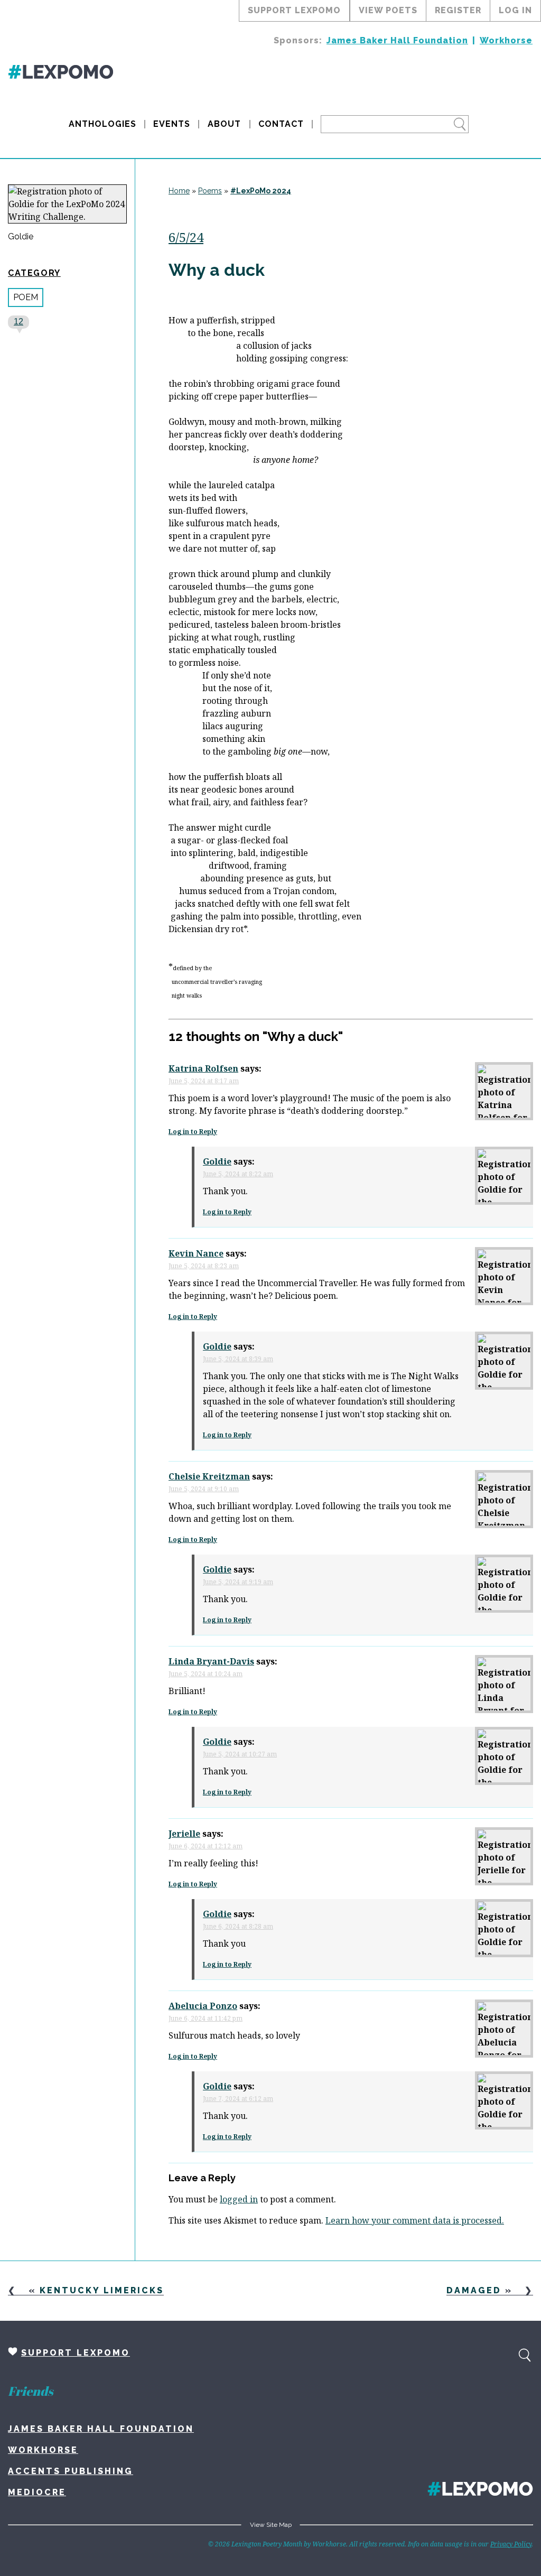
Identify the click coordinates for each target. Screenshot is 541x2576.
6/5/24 (186, 237)
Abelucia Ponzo (203, 2006)
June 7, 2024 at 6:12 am (238, 2099)
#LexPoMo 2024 (261, 191)
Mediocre (37, 2492)
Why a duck (217, 270)
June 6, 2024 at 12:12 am (206, 1846)
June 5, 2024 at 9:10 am (204, 1489)
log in (515, 10)
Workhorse (506, 40)
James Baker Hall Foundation (397, 40)
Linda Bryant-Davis (211, 1661)
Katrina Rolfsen (203, 1068)
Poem (26, 297)
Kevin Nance (196, 1253)
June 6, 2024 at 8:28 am (238, 1926)
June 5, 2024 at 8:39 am (238, 1359)
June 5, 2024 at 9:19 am (238, 1582)
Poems (210, 191)
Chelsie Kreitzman (209, 1476)
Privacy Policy (511, 2544)
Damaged (474, 2290)
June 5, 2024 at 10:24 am (206, 1674)
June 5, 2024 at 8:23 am (204, 1266)
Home (179, 191)
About (224, 124)
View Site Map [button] (271, 2525)
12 (18, 322)
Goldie (21, 237)
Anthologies (102, 124)
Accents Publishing (71, 2471)
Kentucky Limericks (102, 2290)
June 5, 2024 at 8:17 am (204, 1081)
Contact (281, 124)
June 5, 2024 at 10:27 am (240, 1754)
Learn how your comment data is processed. (415, 2220)
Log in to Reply (193, 1132)
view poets (388, 10)
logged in (239, 2199)
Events (172, 124)
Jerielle (184, 1834)
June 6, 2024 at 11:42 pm (206, 2018)
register (458, 10)
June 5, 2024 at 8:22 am (238, 1174)
